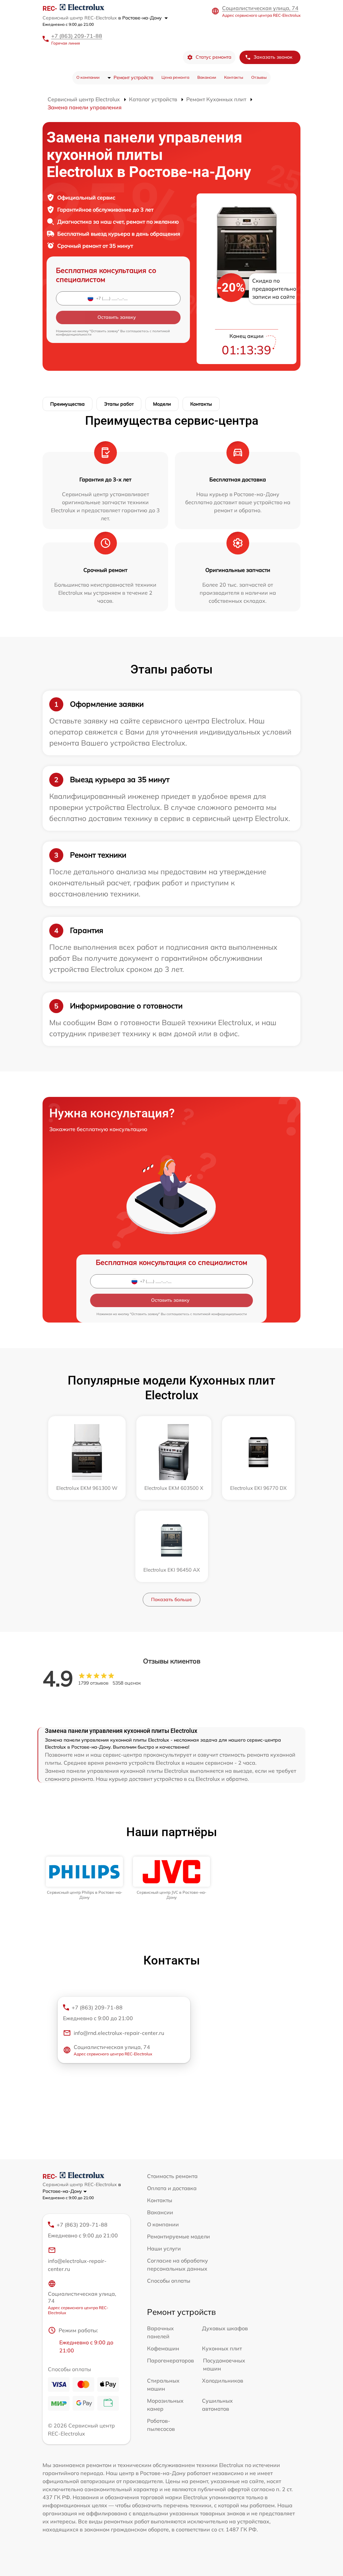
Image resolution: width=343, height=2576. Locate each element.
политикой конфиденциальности (220, 1314)
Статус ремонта (214, 57)
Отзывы (259, 77)
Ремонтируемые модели (179, 2236)
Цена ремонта (175, 77)
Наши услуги (164, 2248)
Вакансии (207, 77)
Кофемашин (163, 2348)
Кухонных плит (222, 2348)
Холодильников (223, 2381)
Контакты (234, 77)
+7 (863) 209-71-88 (77, 36)
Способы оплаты (169, 2281)
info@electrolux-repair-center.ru (77, 2265)
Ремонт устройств (133, 77)
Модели (162, 404)
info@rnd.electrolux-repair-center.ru (119, 2033)
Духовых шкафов (225, 2328)
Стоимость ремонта (172, 2176)
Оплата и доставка (172, 2188)
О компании (88, 77)
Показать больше (171, 1599)
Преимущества (67, 404)
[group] (84, 1878)
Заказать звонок (273, 57)
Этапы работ (119, 404)
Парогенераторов (170, 2360)
